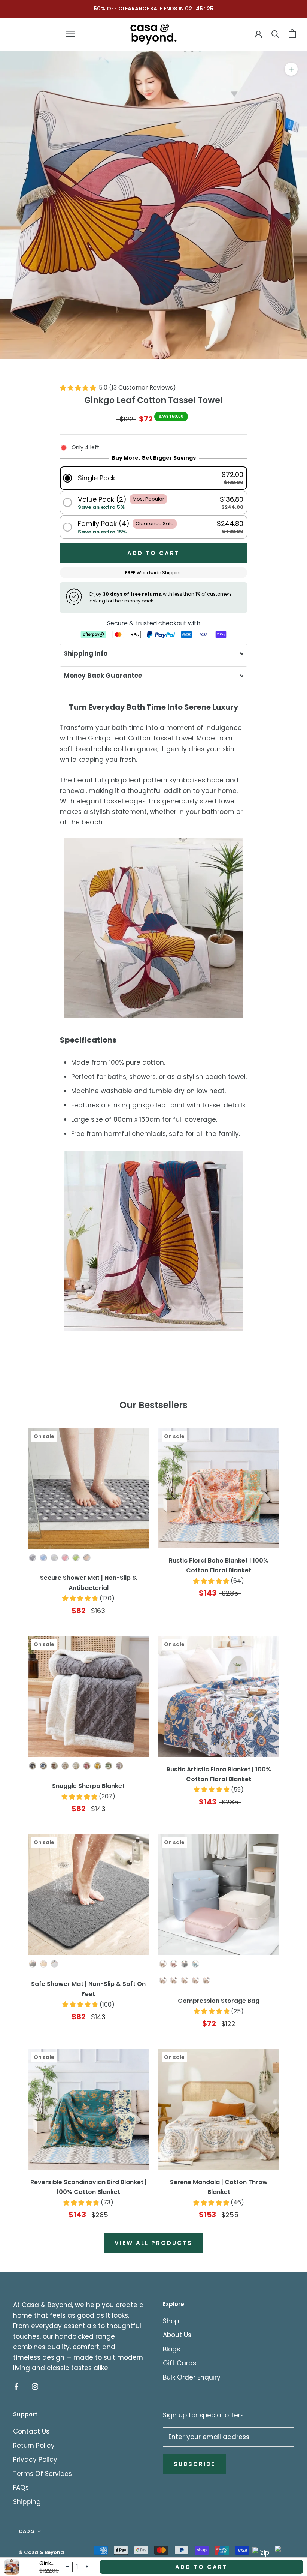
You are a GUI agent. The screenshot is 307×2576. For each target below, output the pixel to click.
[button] (153, 478)
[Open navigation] (71, 34)
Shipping (27, 2502)
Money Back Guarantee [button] (103, 676)
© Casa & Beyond (41, 2552)
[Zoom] (291, 69)
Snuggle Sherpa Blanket (88, 1786)
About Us (177, 2335)
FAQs (21, 2488)
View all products (153, 2243)
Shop (171, 2321)
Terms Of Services (42, 2474)
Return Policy (34, 2446)
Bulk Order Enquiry (192, 2377)
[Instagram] (35, 2386)
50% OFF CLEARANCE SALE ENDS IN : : (153, 9)
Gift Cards (180, 2363)
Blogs (171, 2349)
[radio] (33, 1558)
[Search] (275, 34)
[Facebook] (16, 2386)
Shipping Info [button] (86, 653)
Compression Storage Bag (219, 2001)
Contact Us (31, 2431)
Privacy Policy (35, 2459)
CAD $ (27, 2531)
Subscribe (194, 2464)
